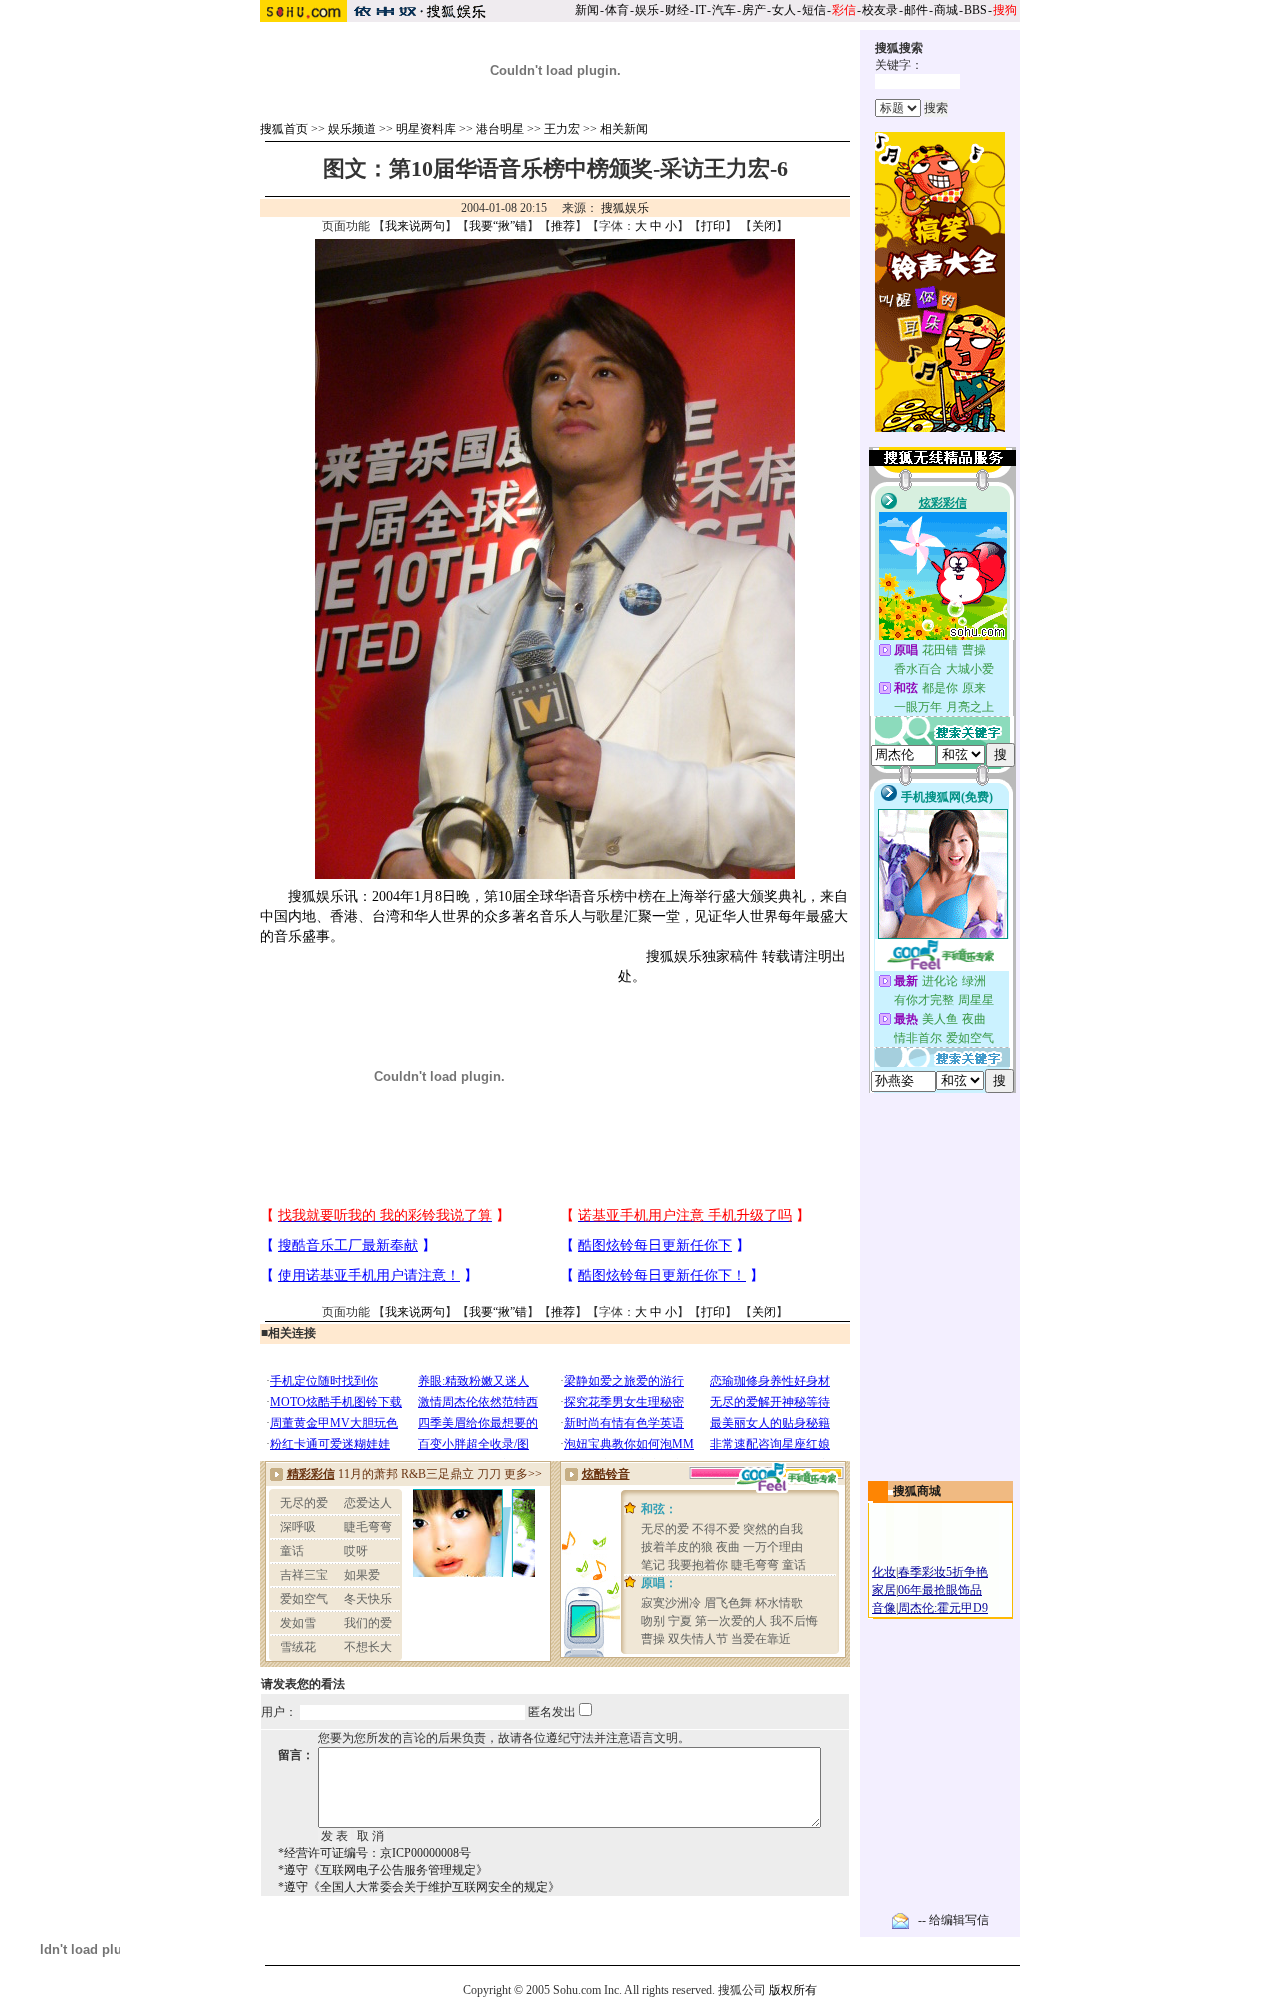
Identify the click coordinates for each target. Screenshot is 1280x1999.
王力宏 (562, 129)
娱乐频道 (352, 129)
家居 (884, 1590)
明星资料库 (426, 129)
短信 (814, 10)
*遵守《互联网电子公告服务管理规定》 (383, 1870)
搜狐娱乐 (625, 208)
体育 (617, 10)
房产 (754, 10)
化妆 (884, 1572)
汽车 (724, 10)
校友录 (880, 10)
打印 (713, 226)
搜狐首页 (284, 129)
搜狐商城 (917, 1491)
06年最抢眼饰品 (940, 1590)
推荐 (563, 226)
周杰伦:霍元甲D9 (943, 1608)
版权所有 (793, 1990)
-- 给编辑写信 (953, 1920)
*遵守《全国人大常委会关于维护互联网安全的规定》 (419, 1887)
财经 (677, 10)
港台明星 (500, 129)
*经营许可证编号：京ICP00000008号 (374, 1853)
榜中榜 (631, 896)
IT (700, 10)
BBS (975, 10)
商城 (946, 10)
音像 (884, 1608)
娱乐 (647, 10)
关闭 (764, 226)
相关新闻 (624, 129)
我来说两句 (415, 226)
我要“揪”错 (498, 226)
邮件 (916, 10)
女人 (784, 10)
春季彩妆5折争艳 (943, 1572)
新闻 (587, 10)
